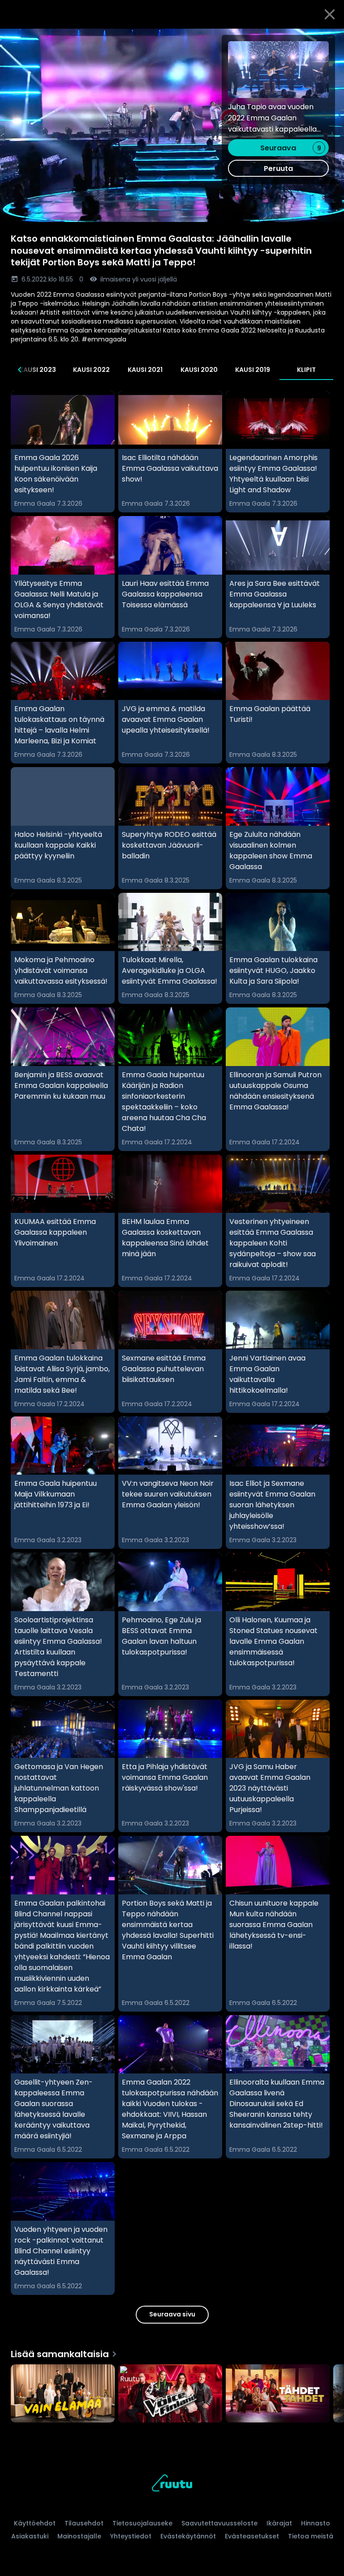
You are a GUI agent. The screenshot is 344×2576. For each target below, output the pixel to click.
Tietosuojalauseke (142, 2523)
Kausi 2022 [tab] (91, 370)
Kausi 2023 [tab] (38, 370)
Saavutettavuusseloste (219, 2523)
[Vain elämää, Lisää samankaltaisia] (63, 2394)
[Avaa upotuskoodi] (327, 39)
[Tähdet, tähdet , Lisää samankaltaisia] (278, 2394)
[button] (172, 125)
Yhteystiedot (131, 2536)
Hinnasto (316, 2523)
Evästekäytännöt (188, 2536)
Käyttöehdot (35, 2523)
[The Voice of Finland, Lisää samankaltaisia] (170, 2394)
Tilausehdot (84, 2523)
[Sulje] (330, 14)
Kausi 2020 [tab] (199, 370)
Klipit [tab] (306, 370)
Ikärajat (279, 2523)
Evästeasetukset (252, 2536)
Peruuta (278, 168)
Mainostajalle (79, 2536)
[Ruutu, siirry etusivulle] (172, 2484)
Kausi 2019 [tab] (253, 370)
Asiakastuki (30, 2536)
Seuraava (290, 148)
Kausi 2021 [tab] (145, 370)
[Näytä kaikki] (172, 2391)
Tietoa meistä (311, 2536)
